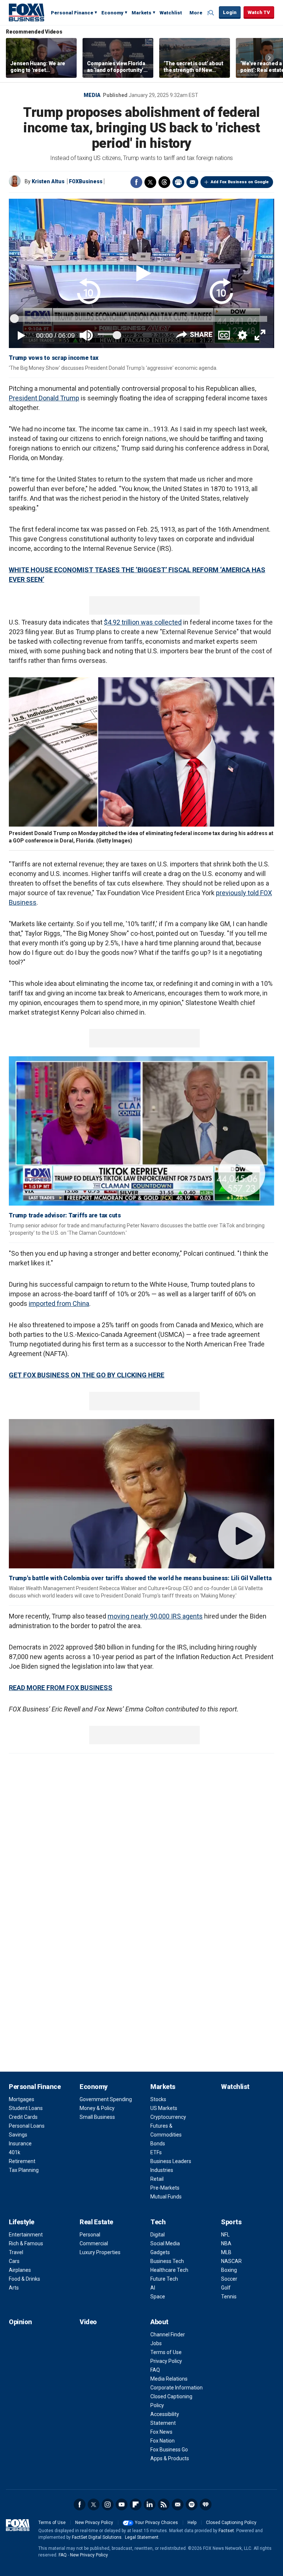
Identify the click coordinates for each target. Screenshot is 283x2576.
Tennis (229, 2297)
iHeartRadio (206, 2504)
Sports (231, 2222)
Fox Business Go (169, 2450)
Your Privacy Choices (156, 2523)
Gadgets (160, 2252)
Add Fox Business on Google (240, 182)
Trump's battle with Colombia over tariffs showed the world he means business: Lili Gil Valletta (140, 1578)
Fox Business (27, 12)
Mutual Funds (166, 2197)
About (159, 2322)
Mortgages (22, 2099)
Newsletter (178, 2504)
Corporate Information (177, 2388)
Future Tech (164, 2279)
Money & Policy (97, 2108)
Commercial (94, 2243)
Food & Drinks (25, 2279)
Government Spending (106, 2099)
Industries (162, 2170)
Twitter (150, 182)
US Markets (164, 2108)
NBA (226, 2243)
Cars (14, 2261)
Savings (18, 2135)
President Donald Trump (44, 398)
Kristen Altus (48, 181)
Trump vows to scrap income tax (54, 358)
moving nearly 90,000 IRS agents (155, 1616)
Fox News (161, 2432)
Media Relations (169, 2379)
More (196, 13)
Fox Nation (163, 2441)
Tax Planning (24, 2170)
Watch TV (259, 12)
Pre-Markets (165, 2188)
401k (15, 2152)
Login (230, 12)
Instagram (108, 2504)
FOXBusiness (86, 181)
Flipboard (136, 2504)
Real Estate (96, 2222)
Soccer (229, 2279)
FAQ (155, 2370)
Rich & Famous (26, 2243)
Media (92, 95)
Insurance (20, 2144)
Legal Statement (142, 2537)
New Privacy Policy (94, 2523)
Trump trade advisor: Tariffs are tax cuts (65, 1215)
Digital (158, 2235)
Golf (226, 2288)
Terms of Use (166, 2352)
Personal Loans (27, 2126)
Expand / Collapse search (212, 13)
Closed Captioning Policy (231, 2523)
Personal (90, 2235)
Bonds (158, 2144)
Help (192, 2523)
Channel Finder (168, 2335)
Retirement (22, 2161)
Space (158, 2297)
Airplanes (20, 2270)
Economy (112, 13)
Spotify (192, 2504)
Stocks (158, 2099)
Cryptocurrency (168, 2117)
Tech (158, 2222)
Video (88, 2322)
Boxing (229, 2270)
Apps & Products (170, 2458)
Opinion (20, 2322)
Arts (14, 2288)
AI (153, 2288)
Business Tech (167, 2261)
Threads (164, 182)
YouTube (122, 2504)
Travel (16, 2252)
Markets (141, 13)
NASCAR (231, 2261)
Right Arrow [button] (269, 58)
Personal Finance (72, 13)
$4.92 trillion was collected (143, 622)
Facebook (136, 182)
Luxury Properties (100, 2252)
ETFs (156, 2152)
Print (178, 182)
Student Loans (26, 2108)
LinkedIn (150, 2504)
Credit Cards (23, 2117)
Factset (226, 2531)
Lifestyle (22, 2222)
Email (192, 182)
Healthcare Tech (169, 2270)
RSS (164, 2504)
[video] (141, 1131)
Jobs (156, 2343)
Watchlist (171, 13)
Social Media (165, 2243)
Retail (157, 2179)
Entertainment (26, 2235)
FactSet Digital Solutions (97, 2537)
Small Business (97, 2117)
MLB (226, 2252)
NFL (225, 2235)
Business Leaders (171, 2161)
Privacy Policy (166, 2361)
